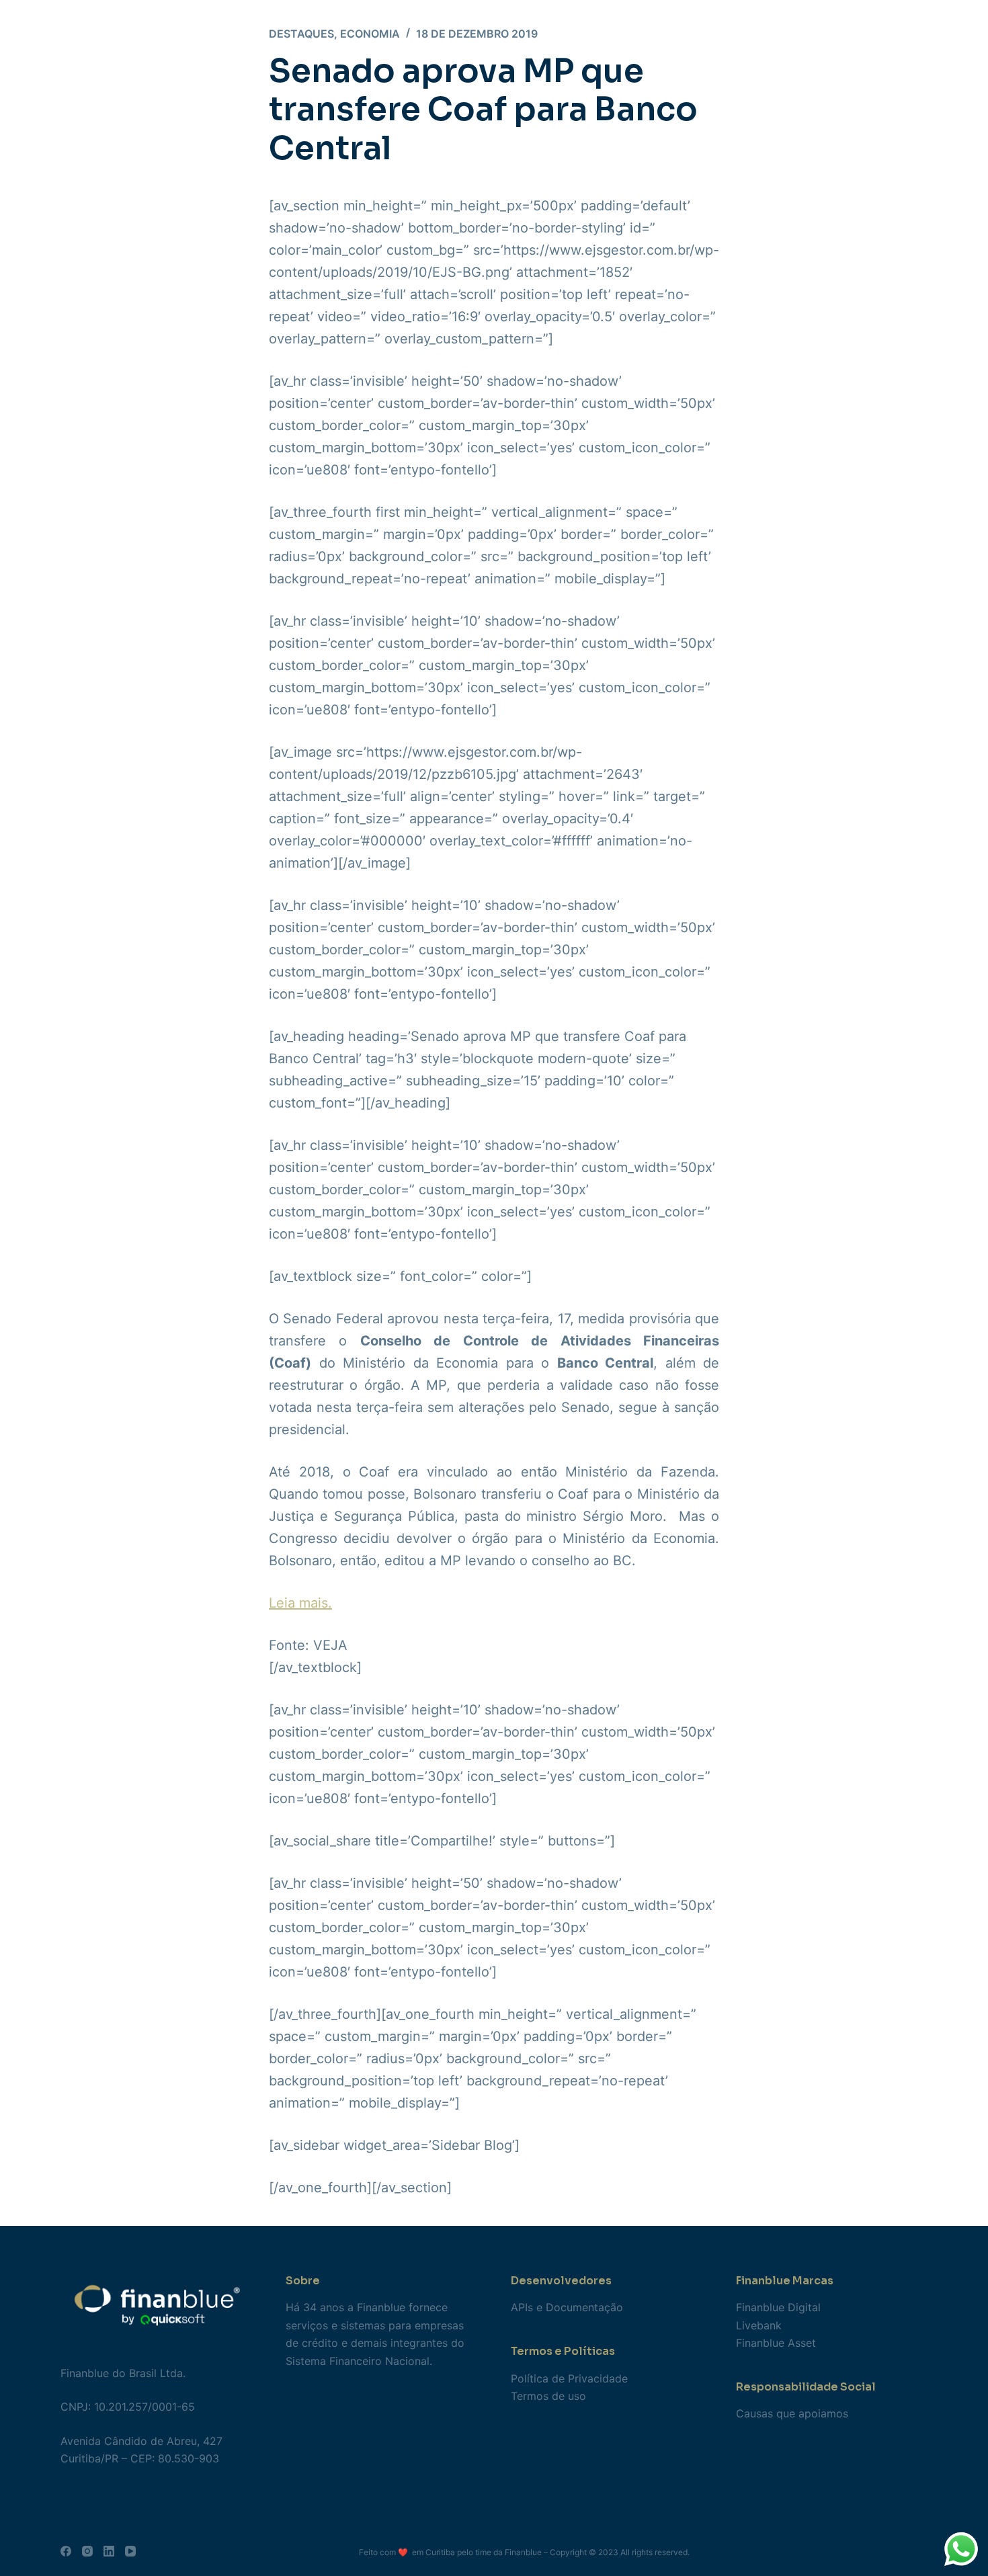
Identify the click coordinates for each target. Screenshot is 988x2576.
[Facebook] (66, 2551)
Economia (370, 34)
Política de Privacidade (569, 2378)
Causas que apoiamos (792, 2413)
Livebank (759, 2325)
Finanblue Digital (778, 2307)
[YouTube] (130, 2551)
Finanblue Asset (776, 2343)
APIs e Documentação (567, 2307)
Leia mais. (300, 1603)
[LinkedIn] (109, 2551)
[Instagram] (87, 2551)
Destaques (301, 34)
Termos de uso (548, 2396)
